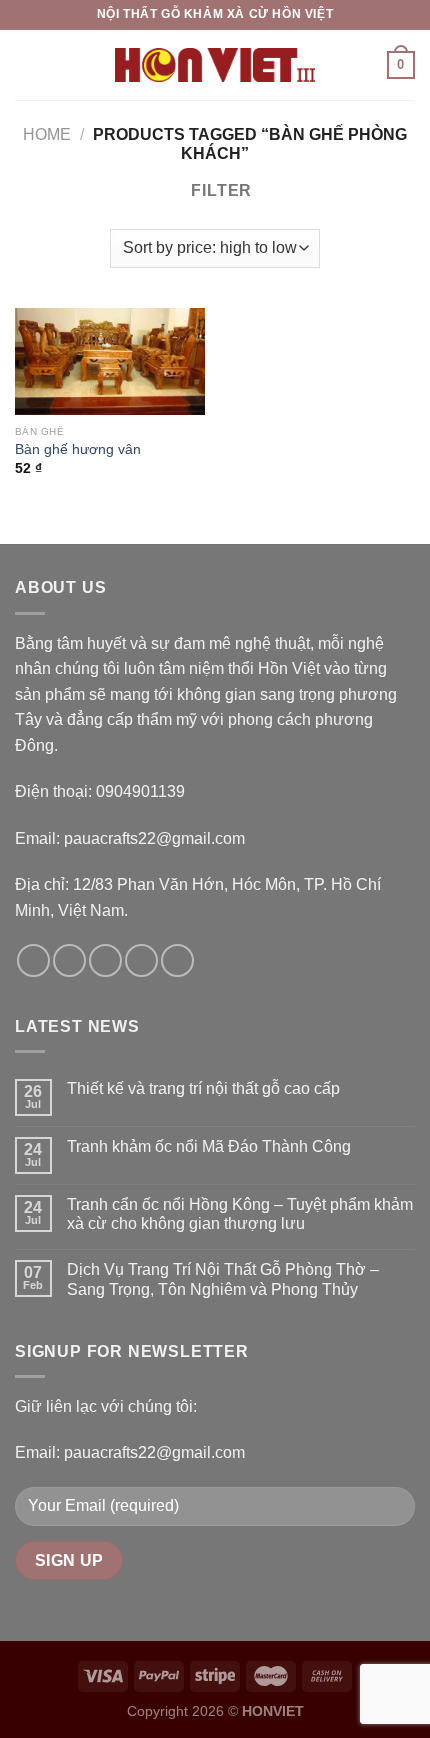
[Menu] (27, 64)
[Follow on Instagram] (69, 960)
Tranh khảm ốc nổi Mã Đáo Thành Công (209, 1146)
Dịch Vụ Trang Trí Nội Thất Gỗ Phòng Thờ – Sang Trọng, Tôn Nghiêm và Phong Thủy (223, 1279)
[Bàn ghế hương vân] (110, 361)
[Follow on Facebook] (33, 960)
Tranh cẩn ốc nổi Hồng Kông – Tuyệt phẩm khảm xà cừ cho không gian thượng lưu (240, 1214)
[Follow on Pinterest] (177, 960)
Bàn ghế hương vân (78, 449)
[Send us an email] (141, 960)
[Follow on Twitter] (105, 960)
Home (47, 134)
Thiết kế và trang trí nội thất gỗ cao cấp (203, 1088)
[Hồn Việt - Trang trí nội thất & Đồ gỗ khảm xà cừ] (215, 65)
